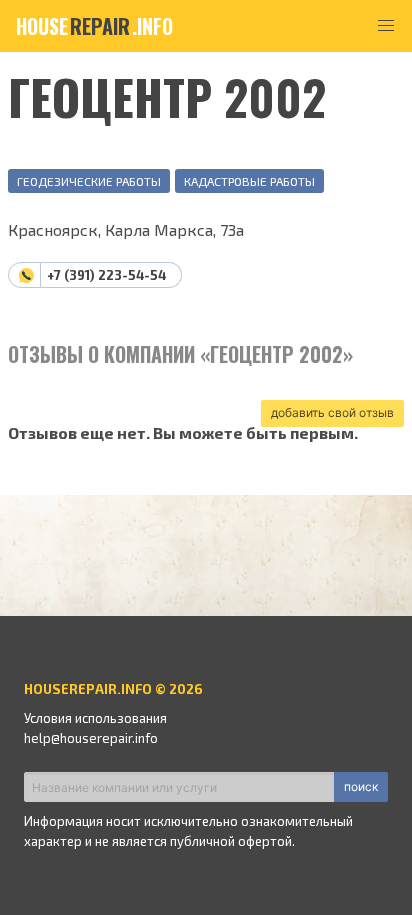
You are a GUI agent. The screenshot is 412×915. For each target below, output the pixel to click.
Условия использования (95, 718)
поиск (361, 786)
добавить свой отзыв (332, 412)
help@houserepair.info (91, 738)
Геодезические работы (89, 181)
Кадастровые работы (249, 181)
